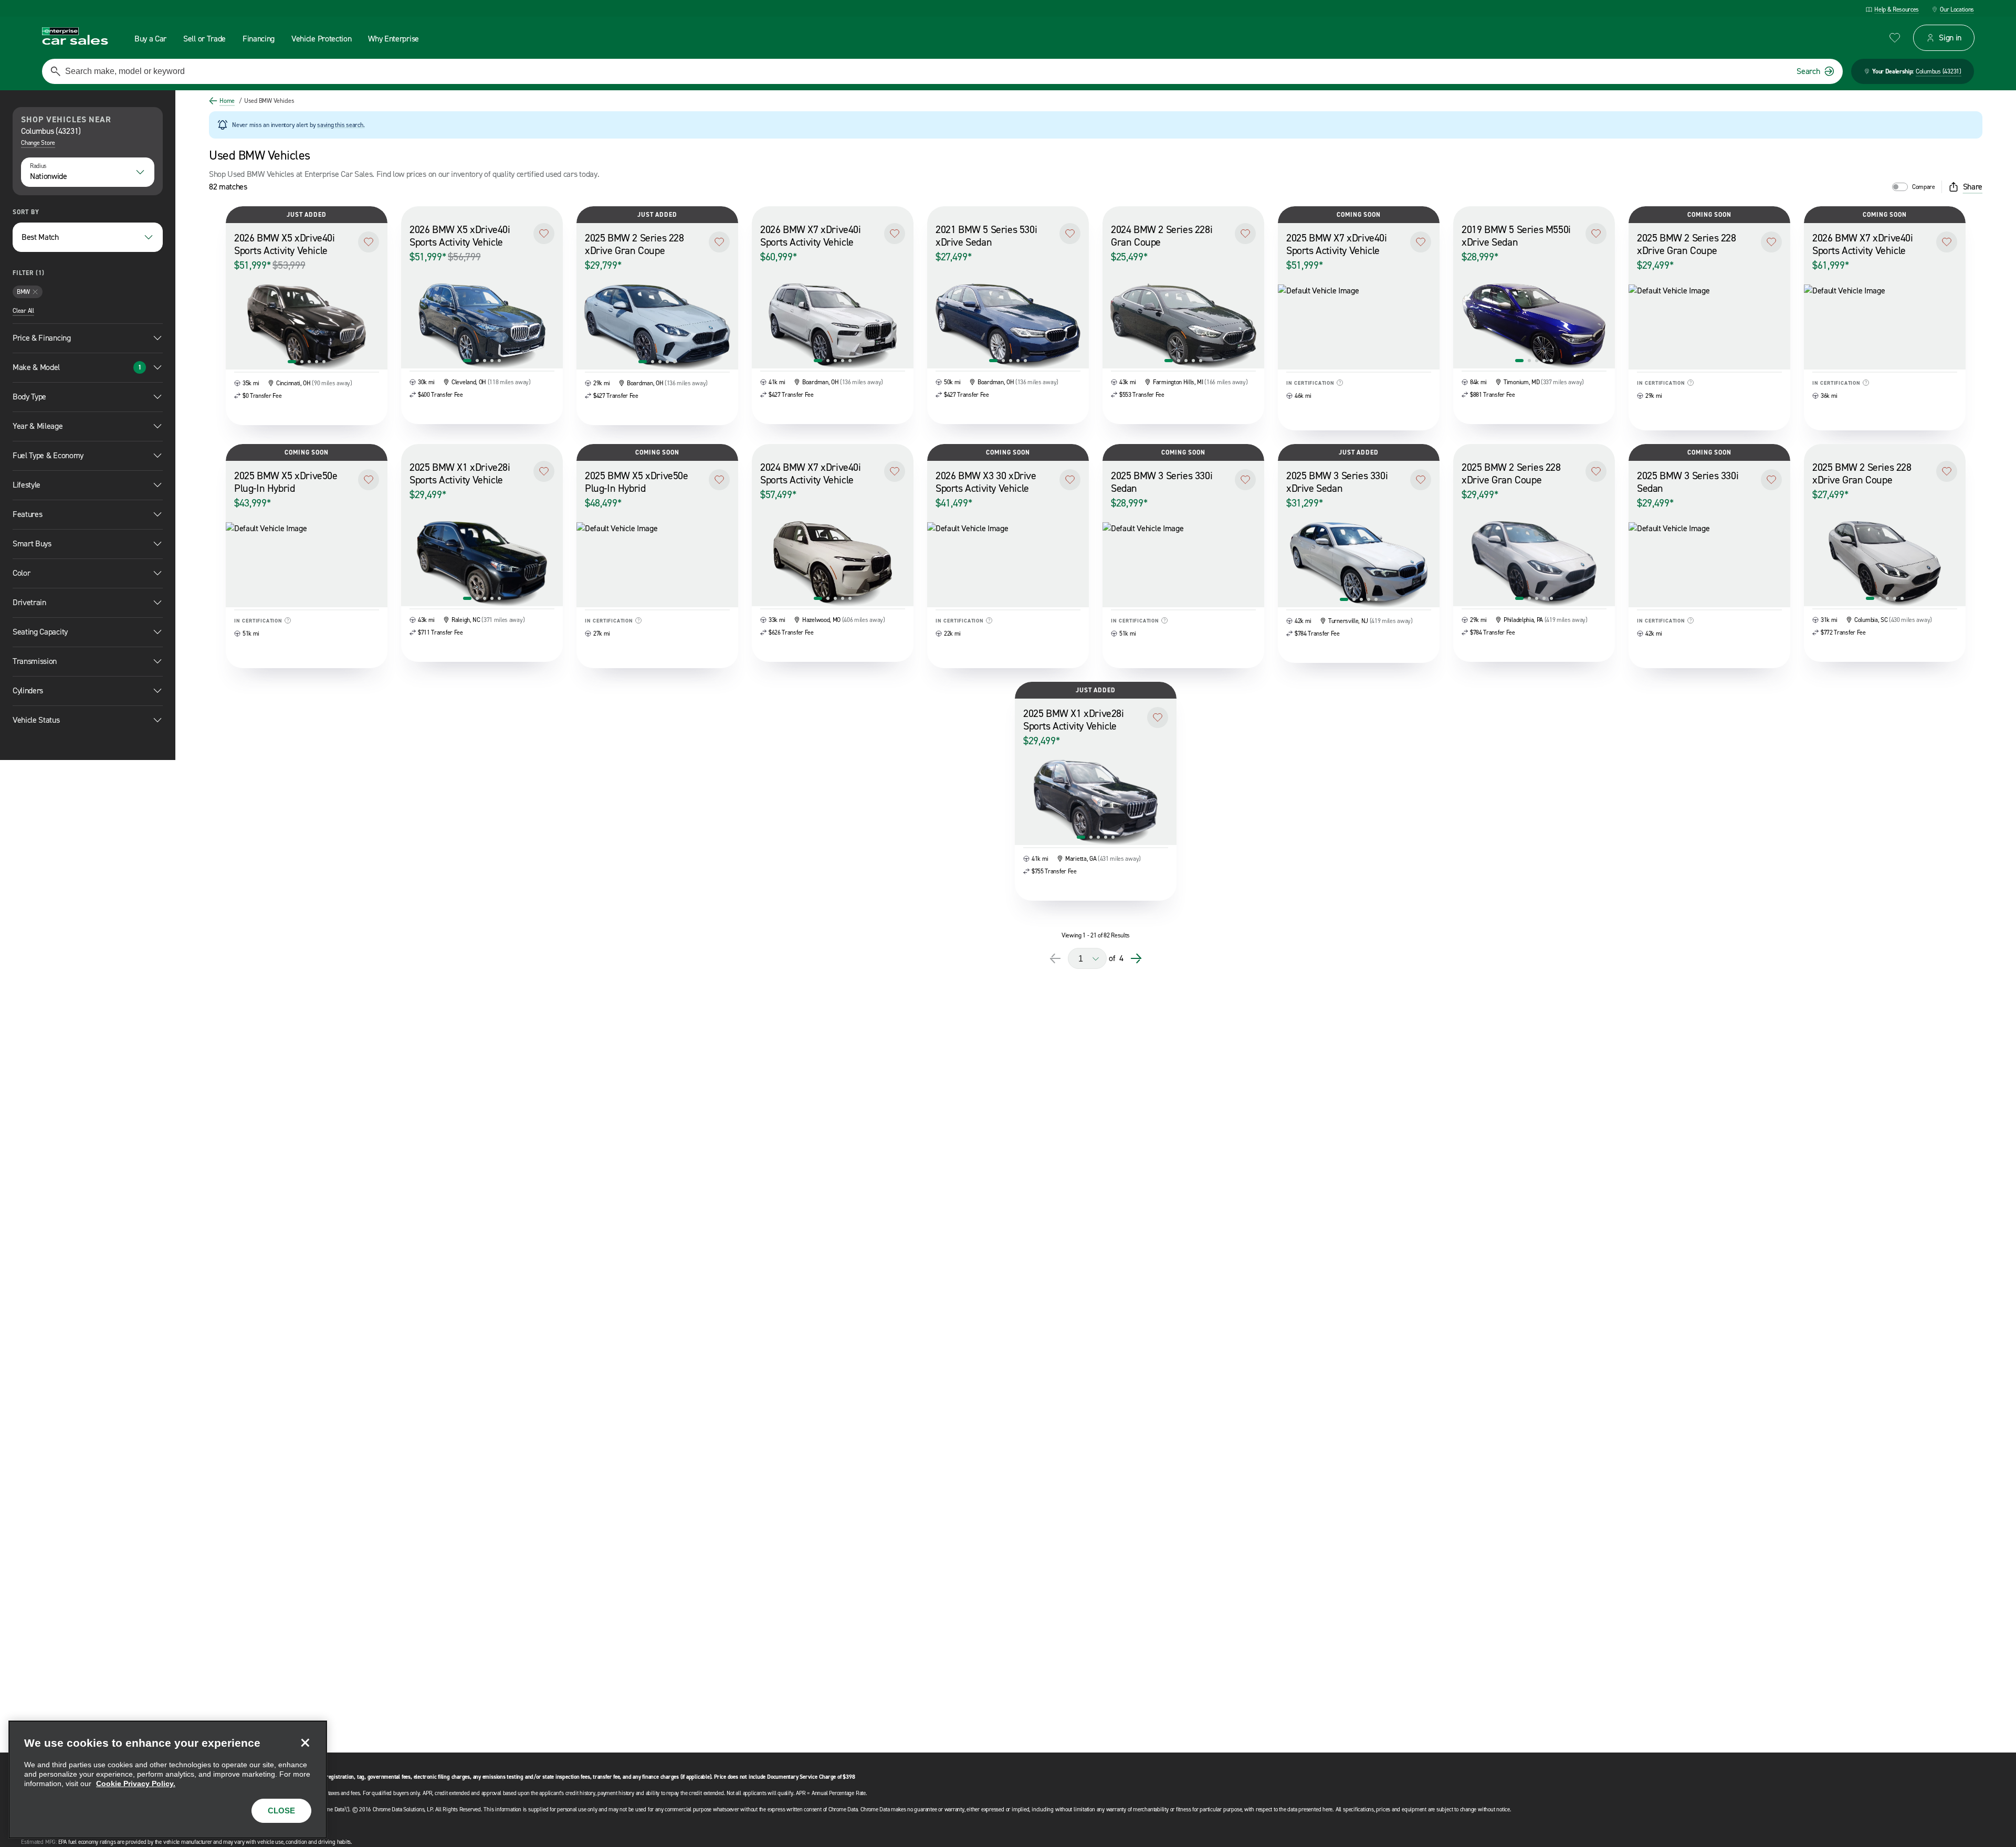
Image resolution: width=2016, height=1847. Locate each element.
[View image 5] (324, 362)
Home (227, 101)
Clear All (23, 311)
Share (1973, 187)
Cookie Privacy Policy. (136, 1783)
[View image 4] (317, 362)
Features (27, 514)
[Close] (305, 1743)
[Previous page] (1055, 958)
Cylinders (28, 690)
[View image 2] (302, 362)
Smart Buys (32, 543)
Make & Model (77, 367)
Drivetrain (29, 602)
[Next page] (1136, 958)
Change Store (38, 143)
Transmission (35, 661)
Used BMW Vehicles (267, 101)
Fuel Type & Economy (48, 455)
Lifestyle (27, 485)
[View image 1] (292, 362)
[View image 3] (309, 362)
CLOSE (281, 1811)
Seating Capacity (40, 632)
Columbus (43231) (1939, 71)
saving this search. (341, 125)
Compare (1924, 187)
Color (21, 573)
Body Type (29, 397)
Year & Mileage (38, 426)
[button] (369, 242)
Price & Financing (42, 338)
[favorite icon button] (1895, 38)
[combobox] (88, 172)
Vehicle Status (36, 720)
